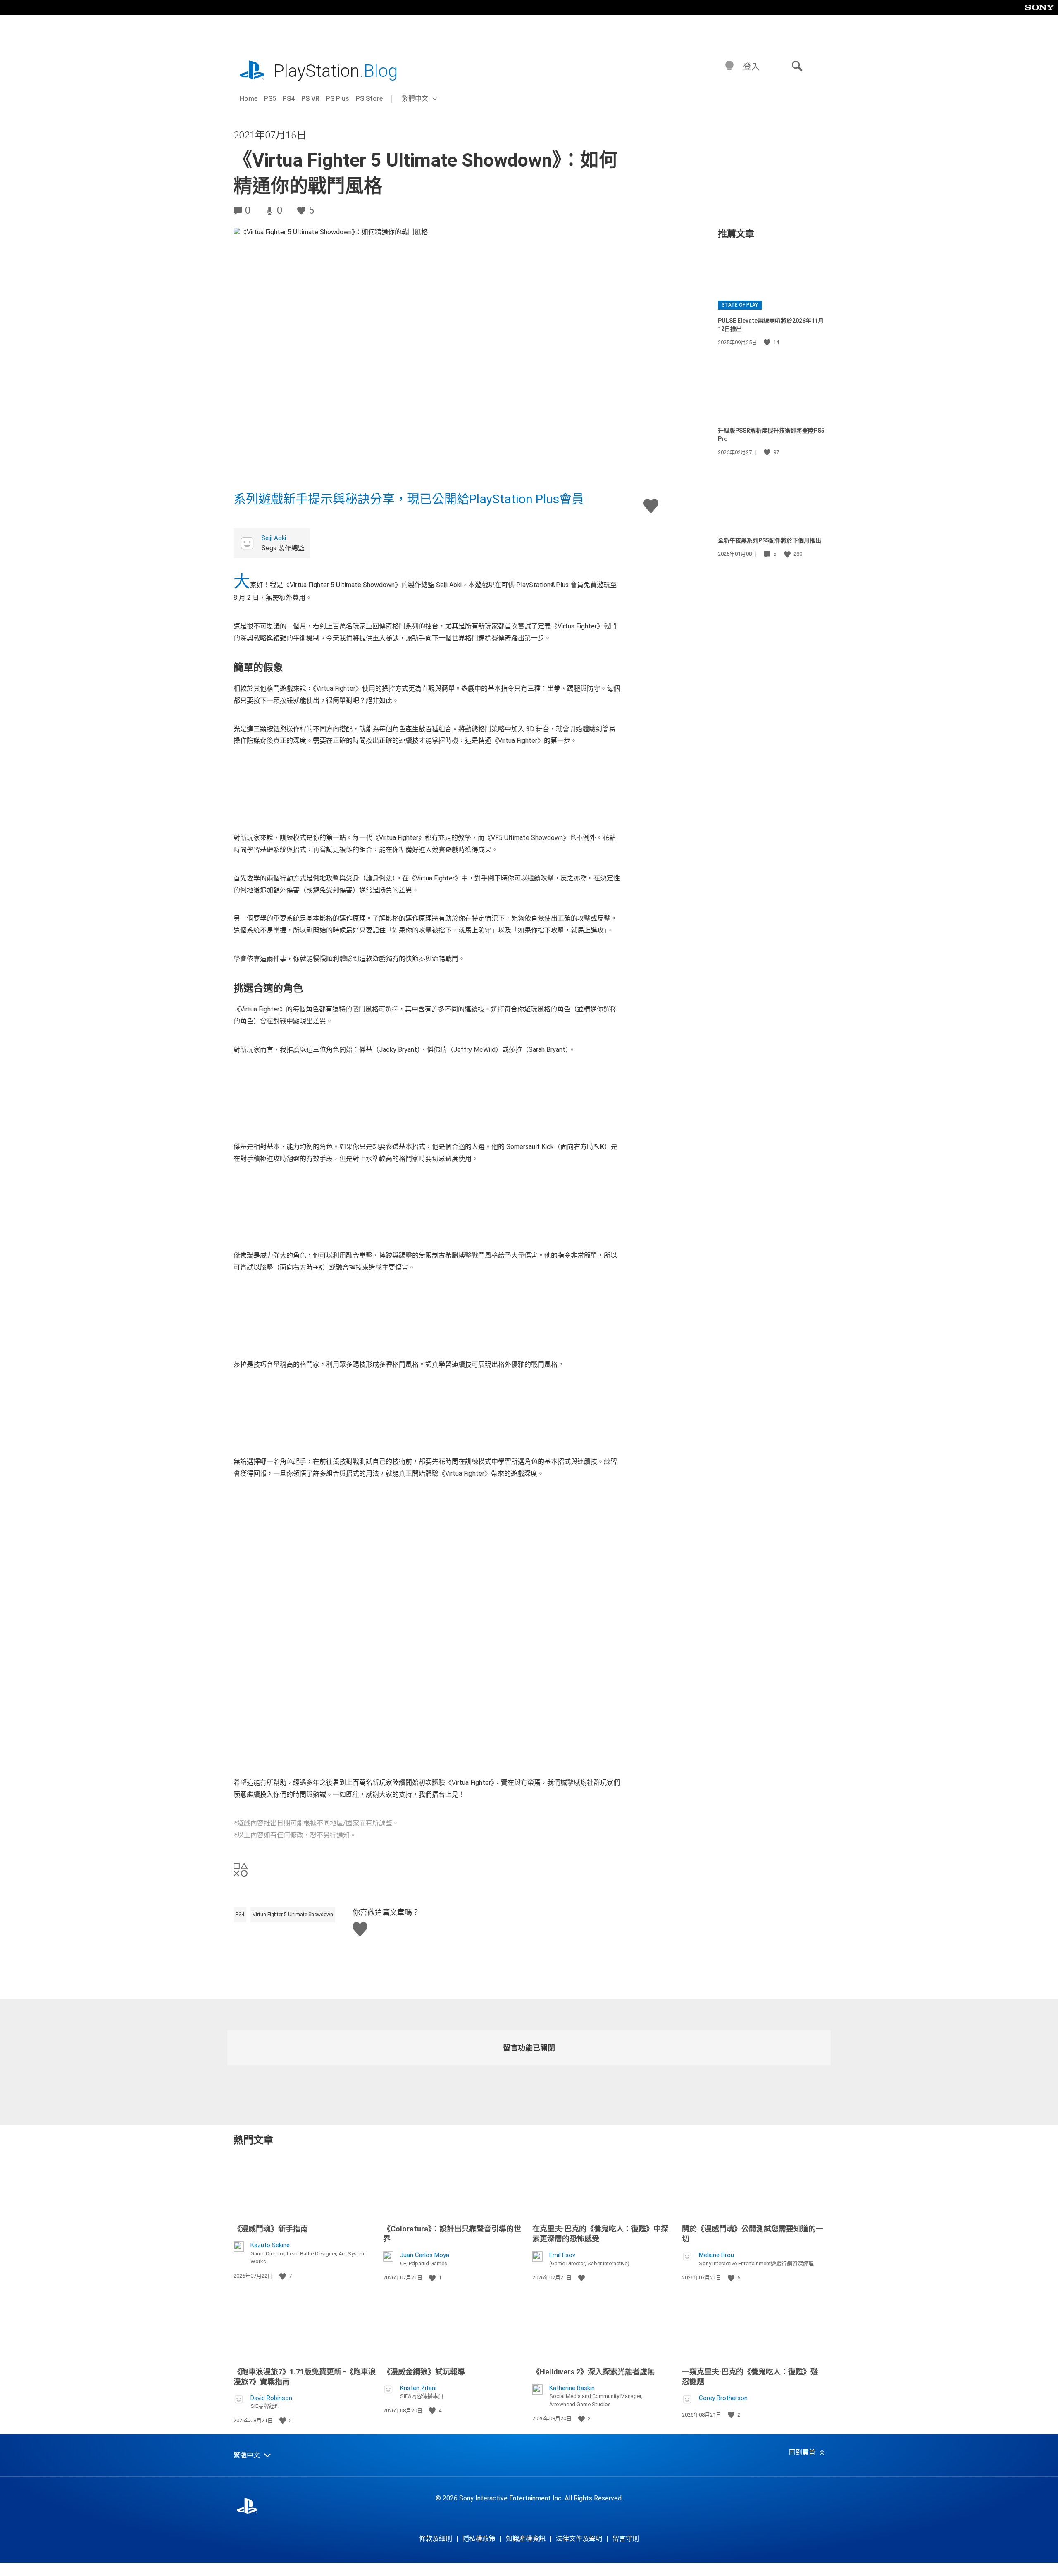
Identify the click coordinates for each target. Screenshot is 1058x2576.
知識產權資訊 (526, 2539)
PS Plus (338, 99)
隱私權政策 (479, 2539)
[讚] (768, 343)
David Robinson (271, 2398)
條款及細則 (436, 2539)
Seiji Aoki (274, 538)
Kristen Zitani (418, 2388)
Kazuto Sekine (270, 2245)
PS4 (289, 99)
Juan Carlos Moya (425, 2255)
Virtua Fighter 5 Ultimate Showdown (293, 1915)
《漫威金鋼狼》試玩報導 (424, 2372)
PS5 (270, 99)
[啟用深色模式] (729, 67)
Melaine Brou (716, 2255)
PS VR (310, 99)
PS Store (369, 99)
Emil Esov (562, 2255)
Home (249, 99)
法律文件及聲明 (579, 2539)
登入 (751, 67)
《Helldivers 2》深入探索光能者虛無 (593, 2372)
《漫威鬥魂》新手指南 (271, 2229)
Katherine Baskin (572, 2388)
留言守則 (626, 2539)
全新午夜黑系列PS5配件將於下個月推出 (770, 540)
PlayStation (336, 71)
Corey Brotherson (723, 2398)
